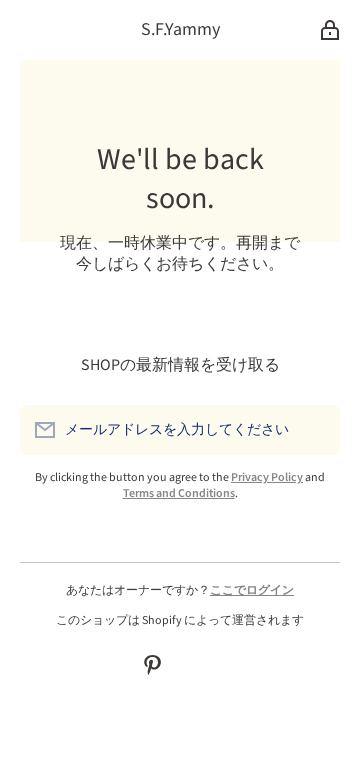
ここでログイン (252, 590)
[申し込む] (315, 430)
